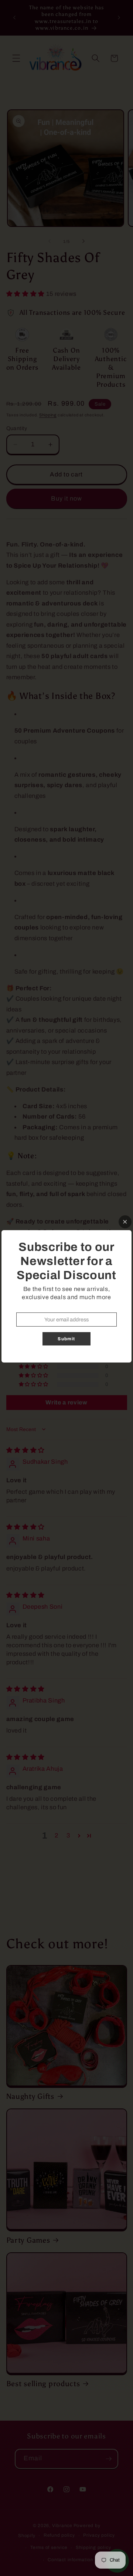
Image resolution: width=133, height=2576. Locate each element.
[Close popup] (125, 1222)
